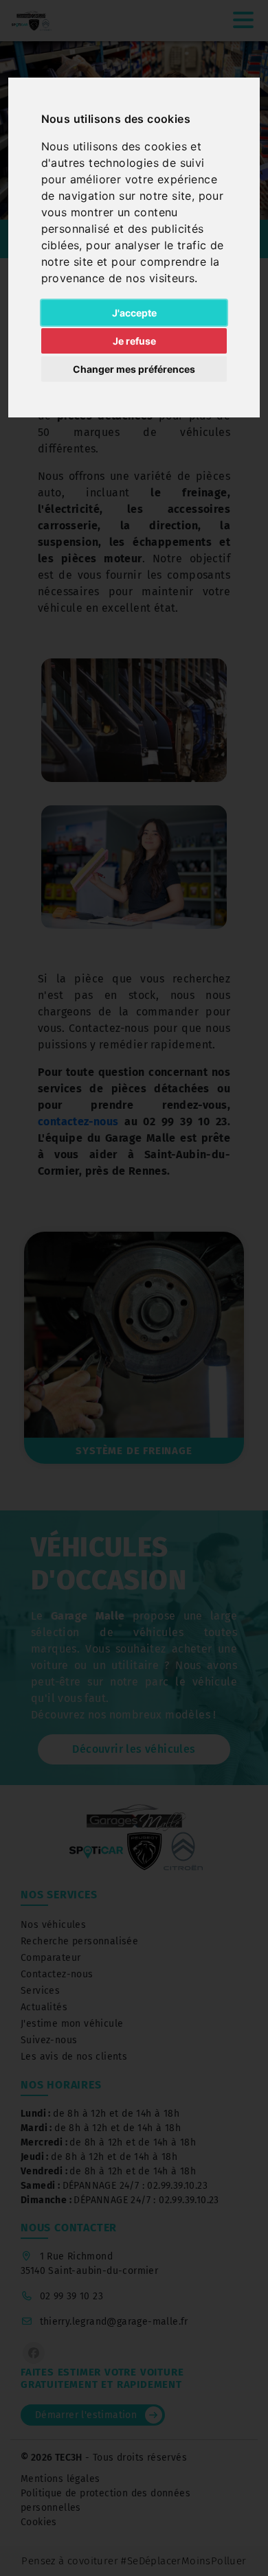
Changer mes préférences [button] (134, 369)
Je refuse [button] (134, 341)
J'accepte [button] (134, 313)
